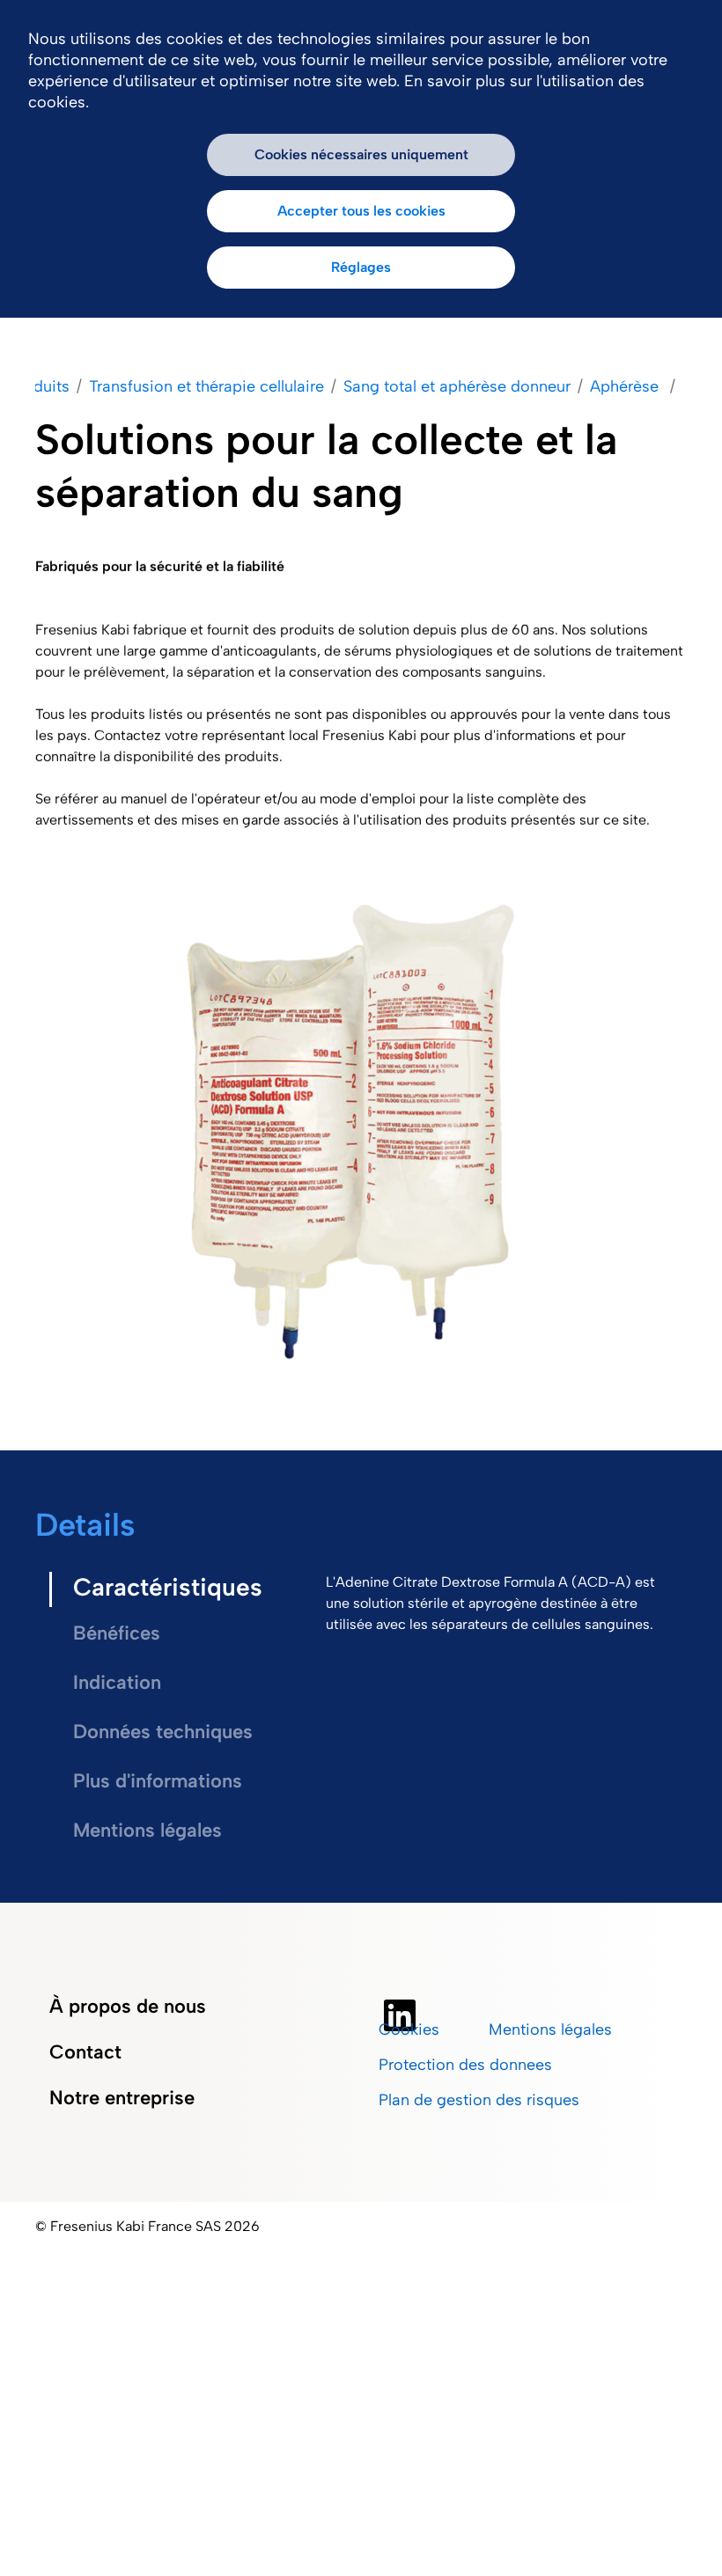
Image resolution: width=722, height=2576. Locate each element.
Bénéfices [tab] (119, 1633)
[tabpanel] (499, 1604)
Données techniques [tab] (163, 1732)
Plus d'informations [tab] (158, 1781)
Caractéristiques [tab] (168, 1587)
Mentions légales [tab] (147, 1830)
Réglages (361, 267)
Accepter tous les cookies (361, 211)
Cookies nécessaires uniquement (361, 154)
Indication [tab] (117, 1682)
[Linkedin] (400, 2015)
